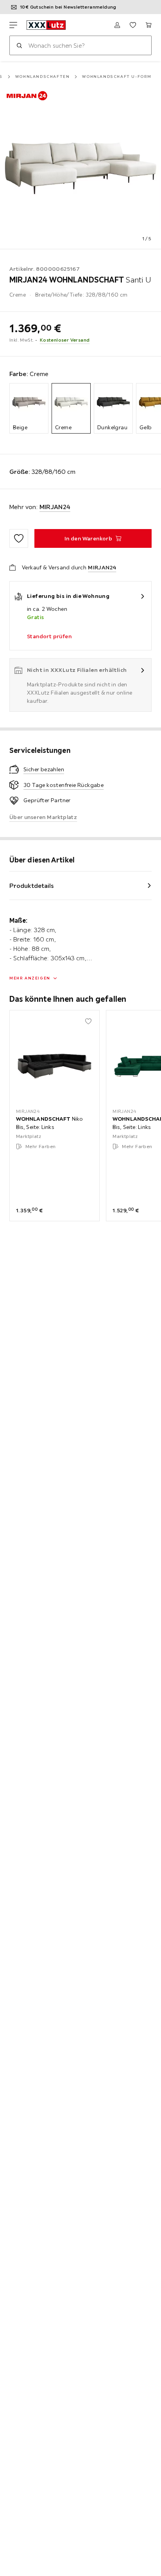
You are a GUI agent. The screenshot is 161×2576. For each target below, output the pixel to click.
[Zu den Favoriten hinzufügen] (19, 538)
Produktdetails (32, 886)
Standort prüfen (49, 636)
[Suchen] (19, 45)
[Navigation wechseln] (13, 25)
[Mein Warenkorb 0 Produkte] (148, 25)
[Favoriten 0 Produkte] (133, 25)
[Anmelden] (117, 25)
